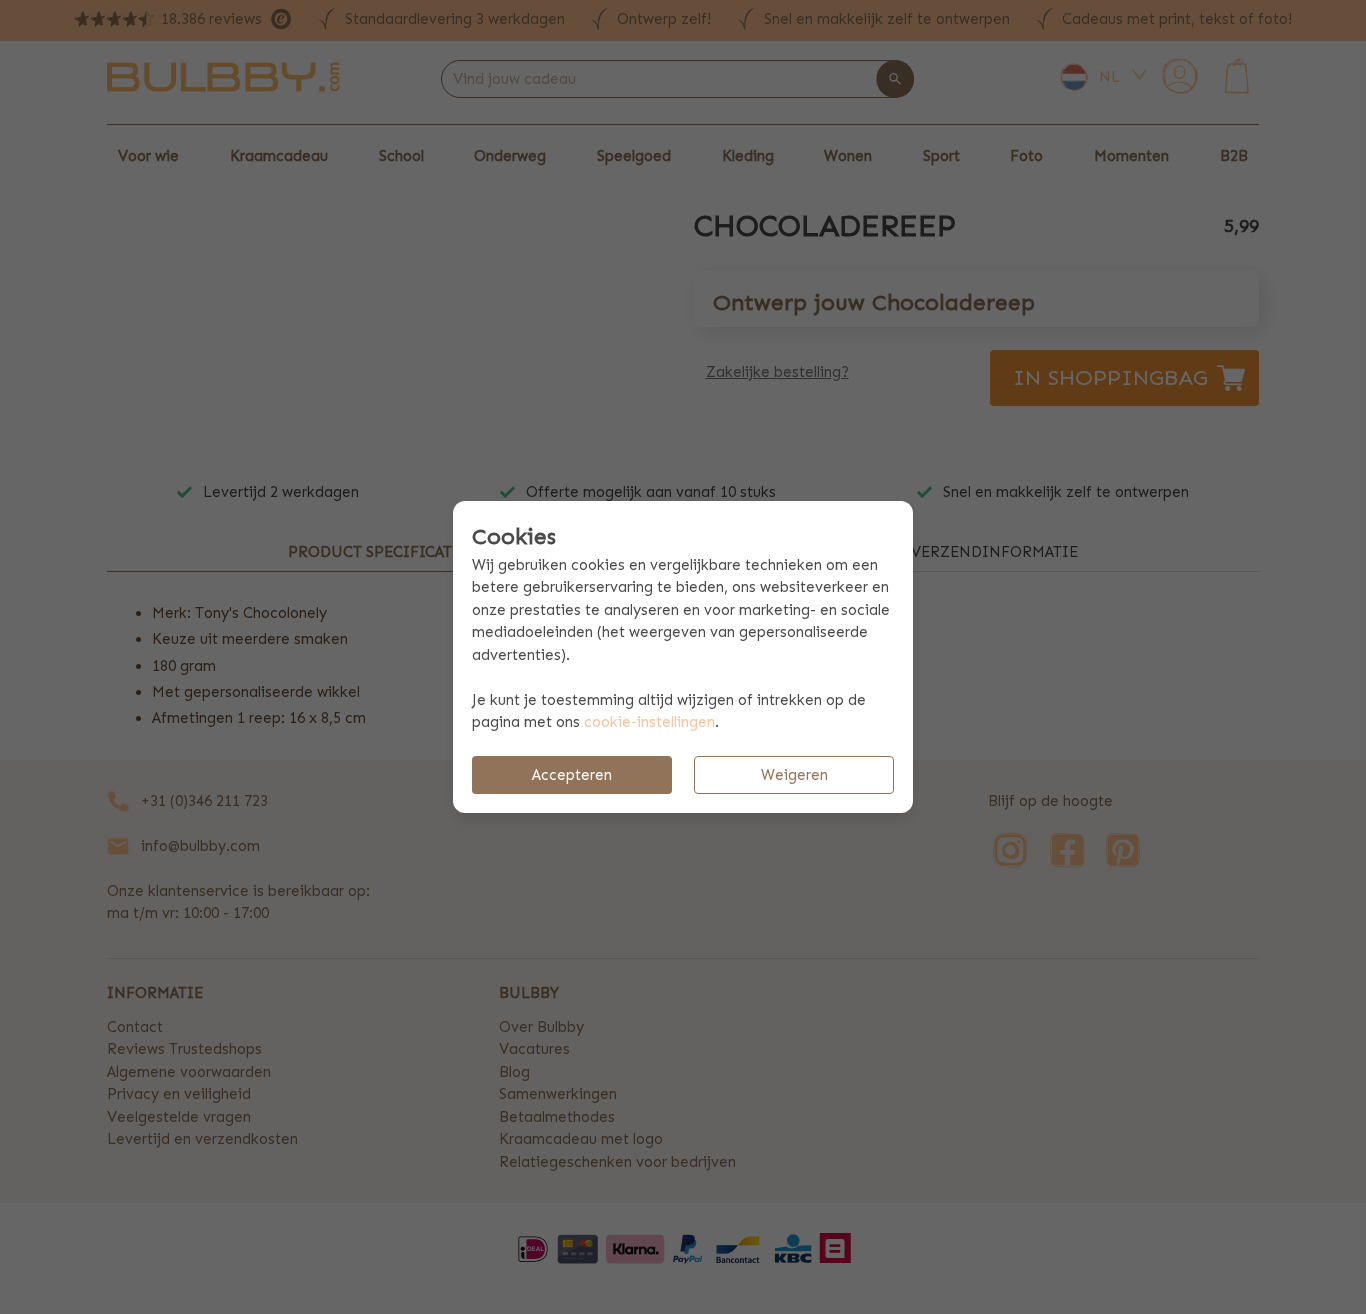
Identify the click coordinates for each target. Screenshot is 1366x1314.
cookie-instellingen (649, 722)
